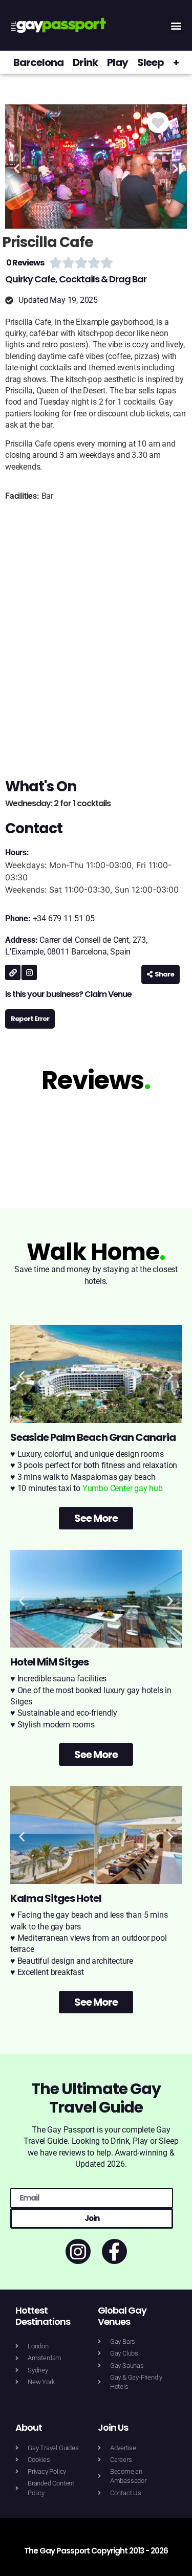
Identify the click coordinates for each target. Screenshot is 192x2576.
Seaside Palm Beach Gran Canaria (93, 1437)
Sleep (151, 62)
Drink (85, 62)
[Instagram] (29, 972)
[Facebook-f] (114, 2251)
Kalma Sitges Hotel (56, 1898)
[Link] (13, 972)
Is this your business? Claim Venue (68, 994)
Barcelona (38, 62)
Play (118, 62)
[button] (176, 25)
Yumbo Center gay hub (123, 1488)
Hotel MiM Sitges (49, 1662)
